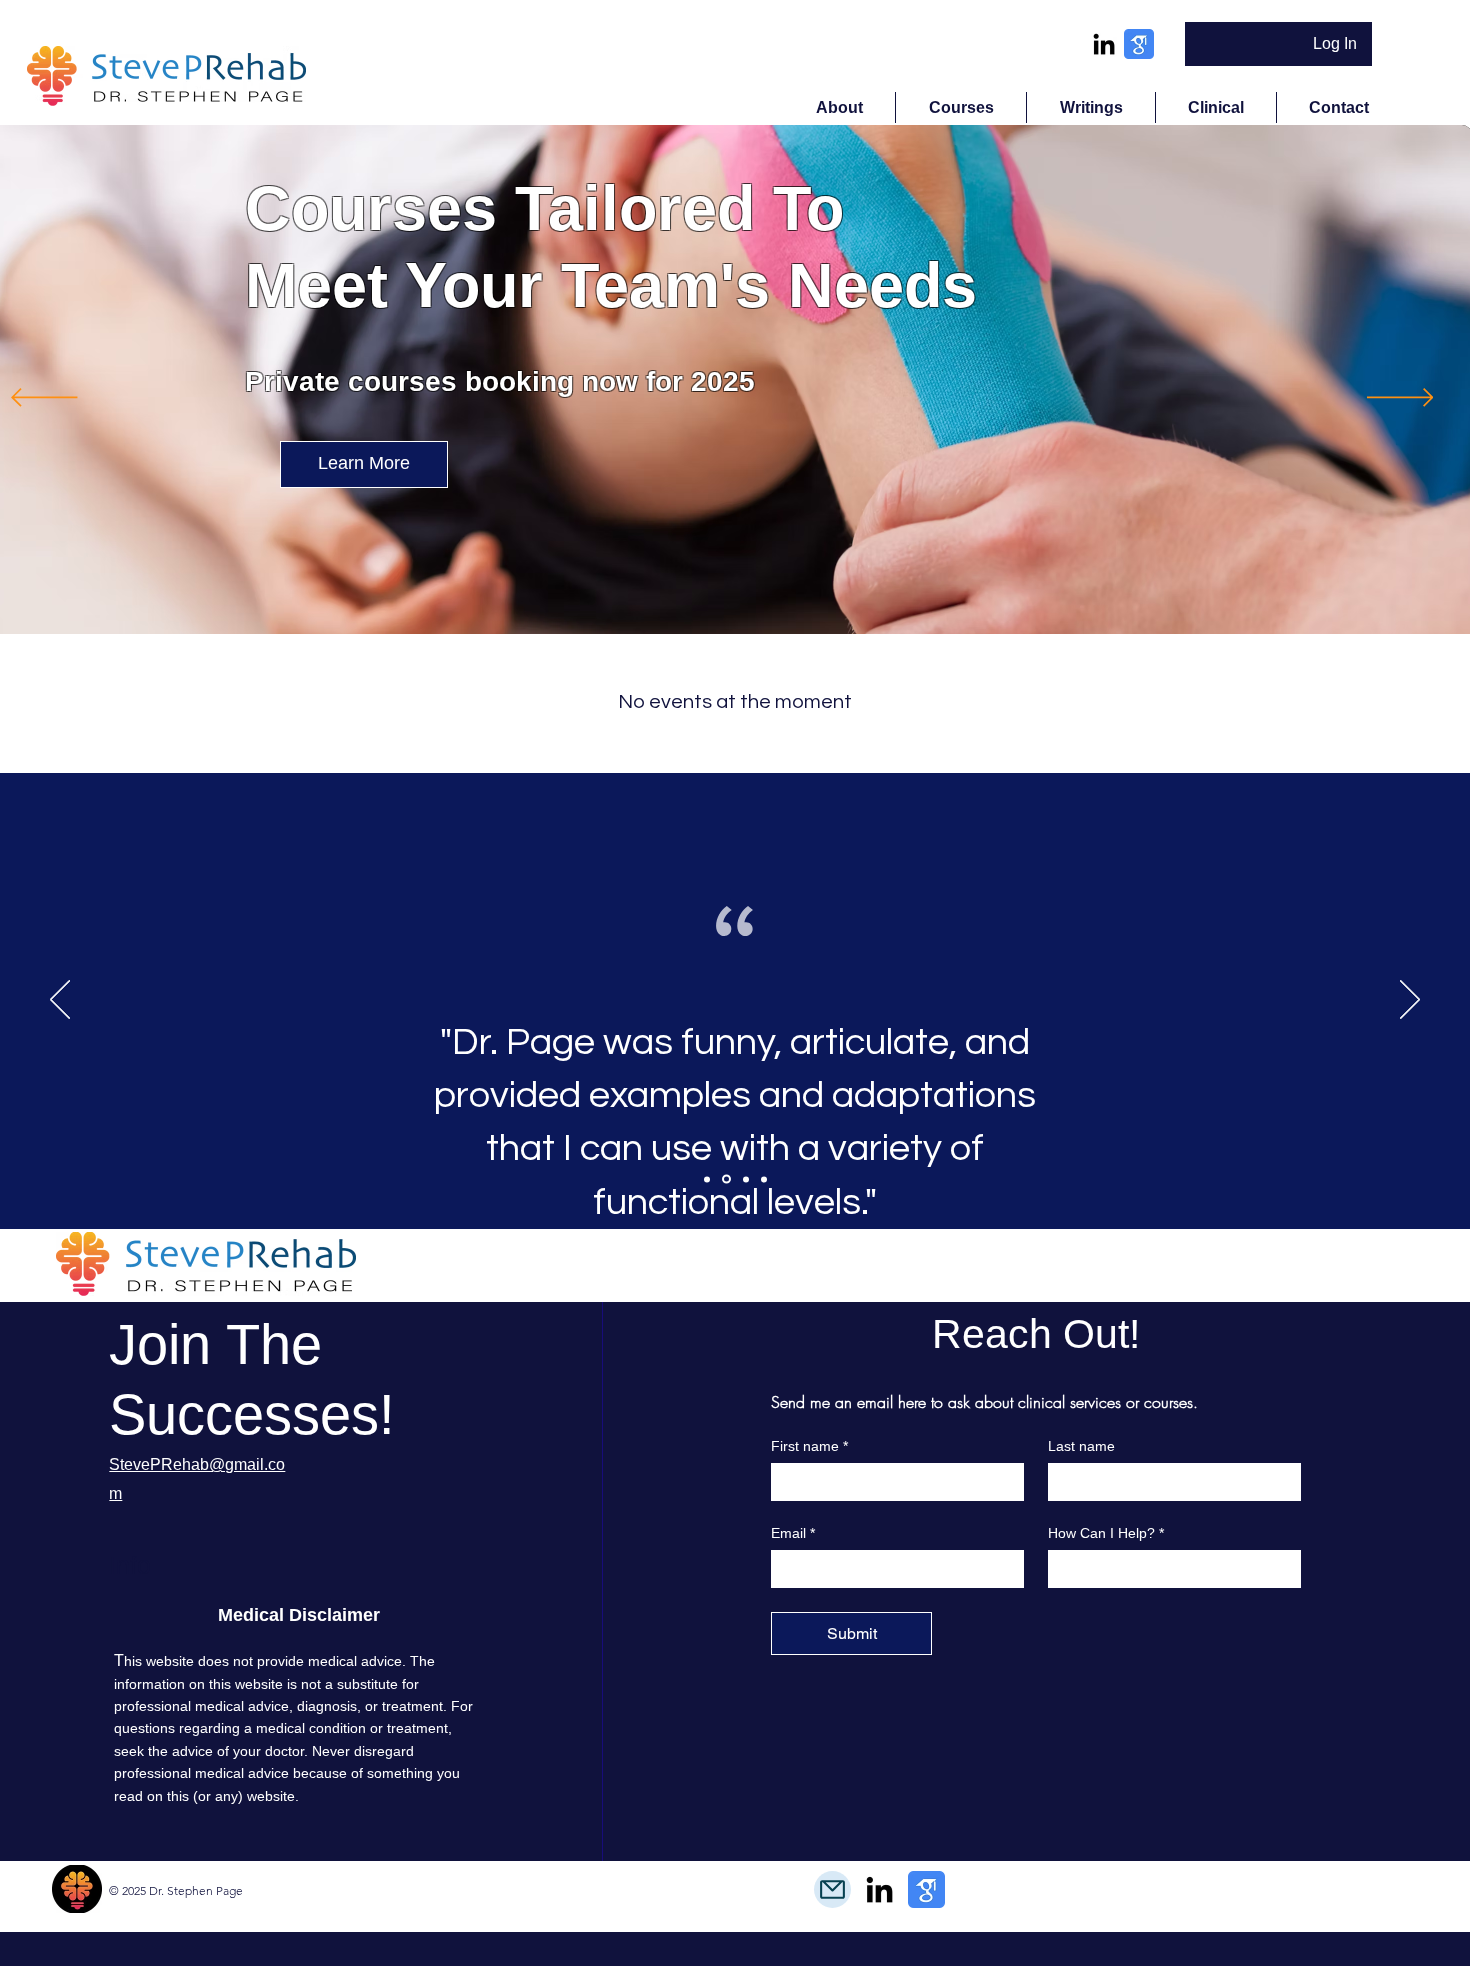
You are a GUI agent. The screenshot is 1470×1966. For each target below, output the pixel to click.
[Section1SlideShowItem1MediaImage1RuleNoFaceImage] (707, 1179)
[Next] (1400, 399)
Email (793, 1533)
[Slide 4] (764, 1179)
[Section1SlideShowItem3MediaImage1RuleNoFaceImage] (746, 1179)
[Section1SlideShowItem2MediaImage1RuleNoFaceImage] (726, 1179)
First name (809, 1446)
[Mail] (832, 1889)
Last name (1081, 1446)
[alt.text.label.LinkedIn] (1104, 44)
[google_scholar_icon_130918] (1139, 44)
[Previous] (44, 399)
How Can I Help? (1106, 1533)
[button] (960, 107)
